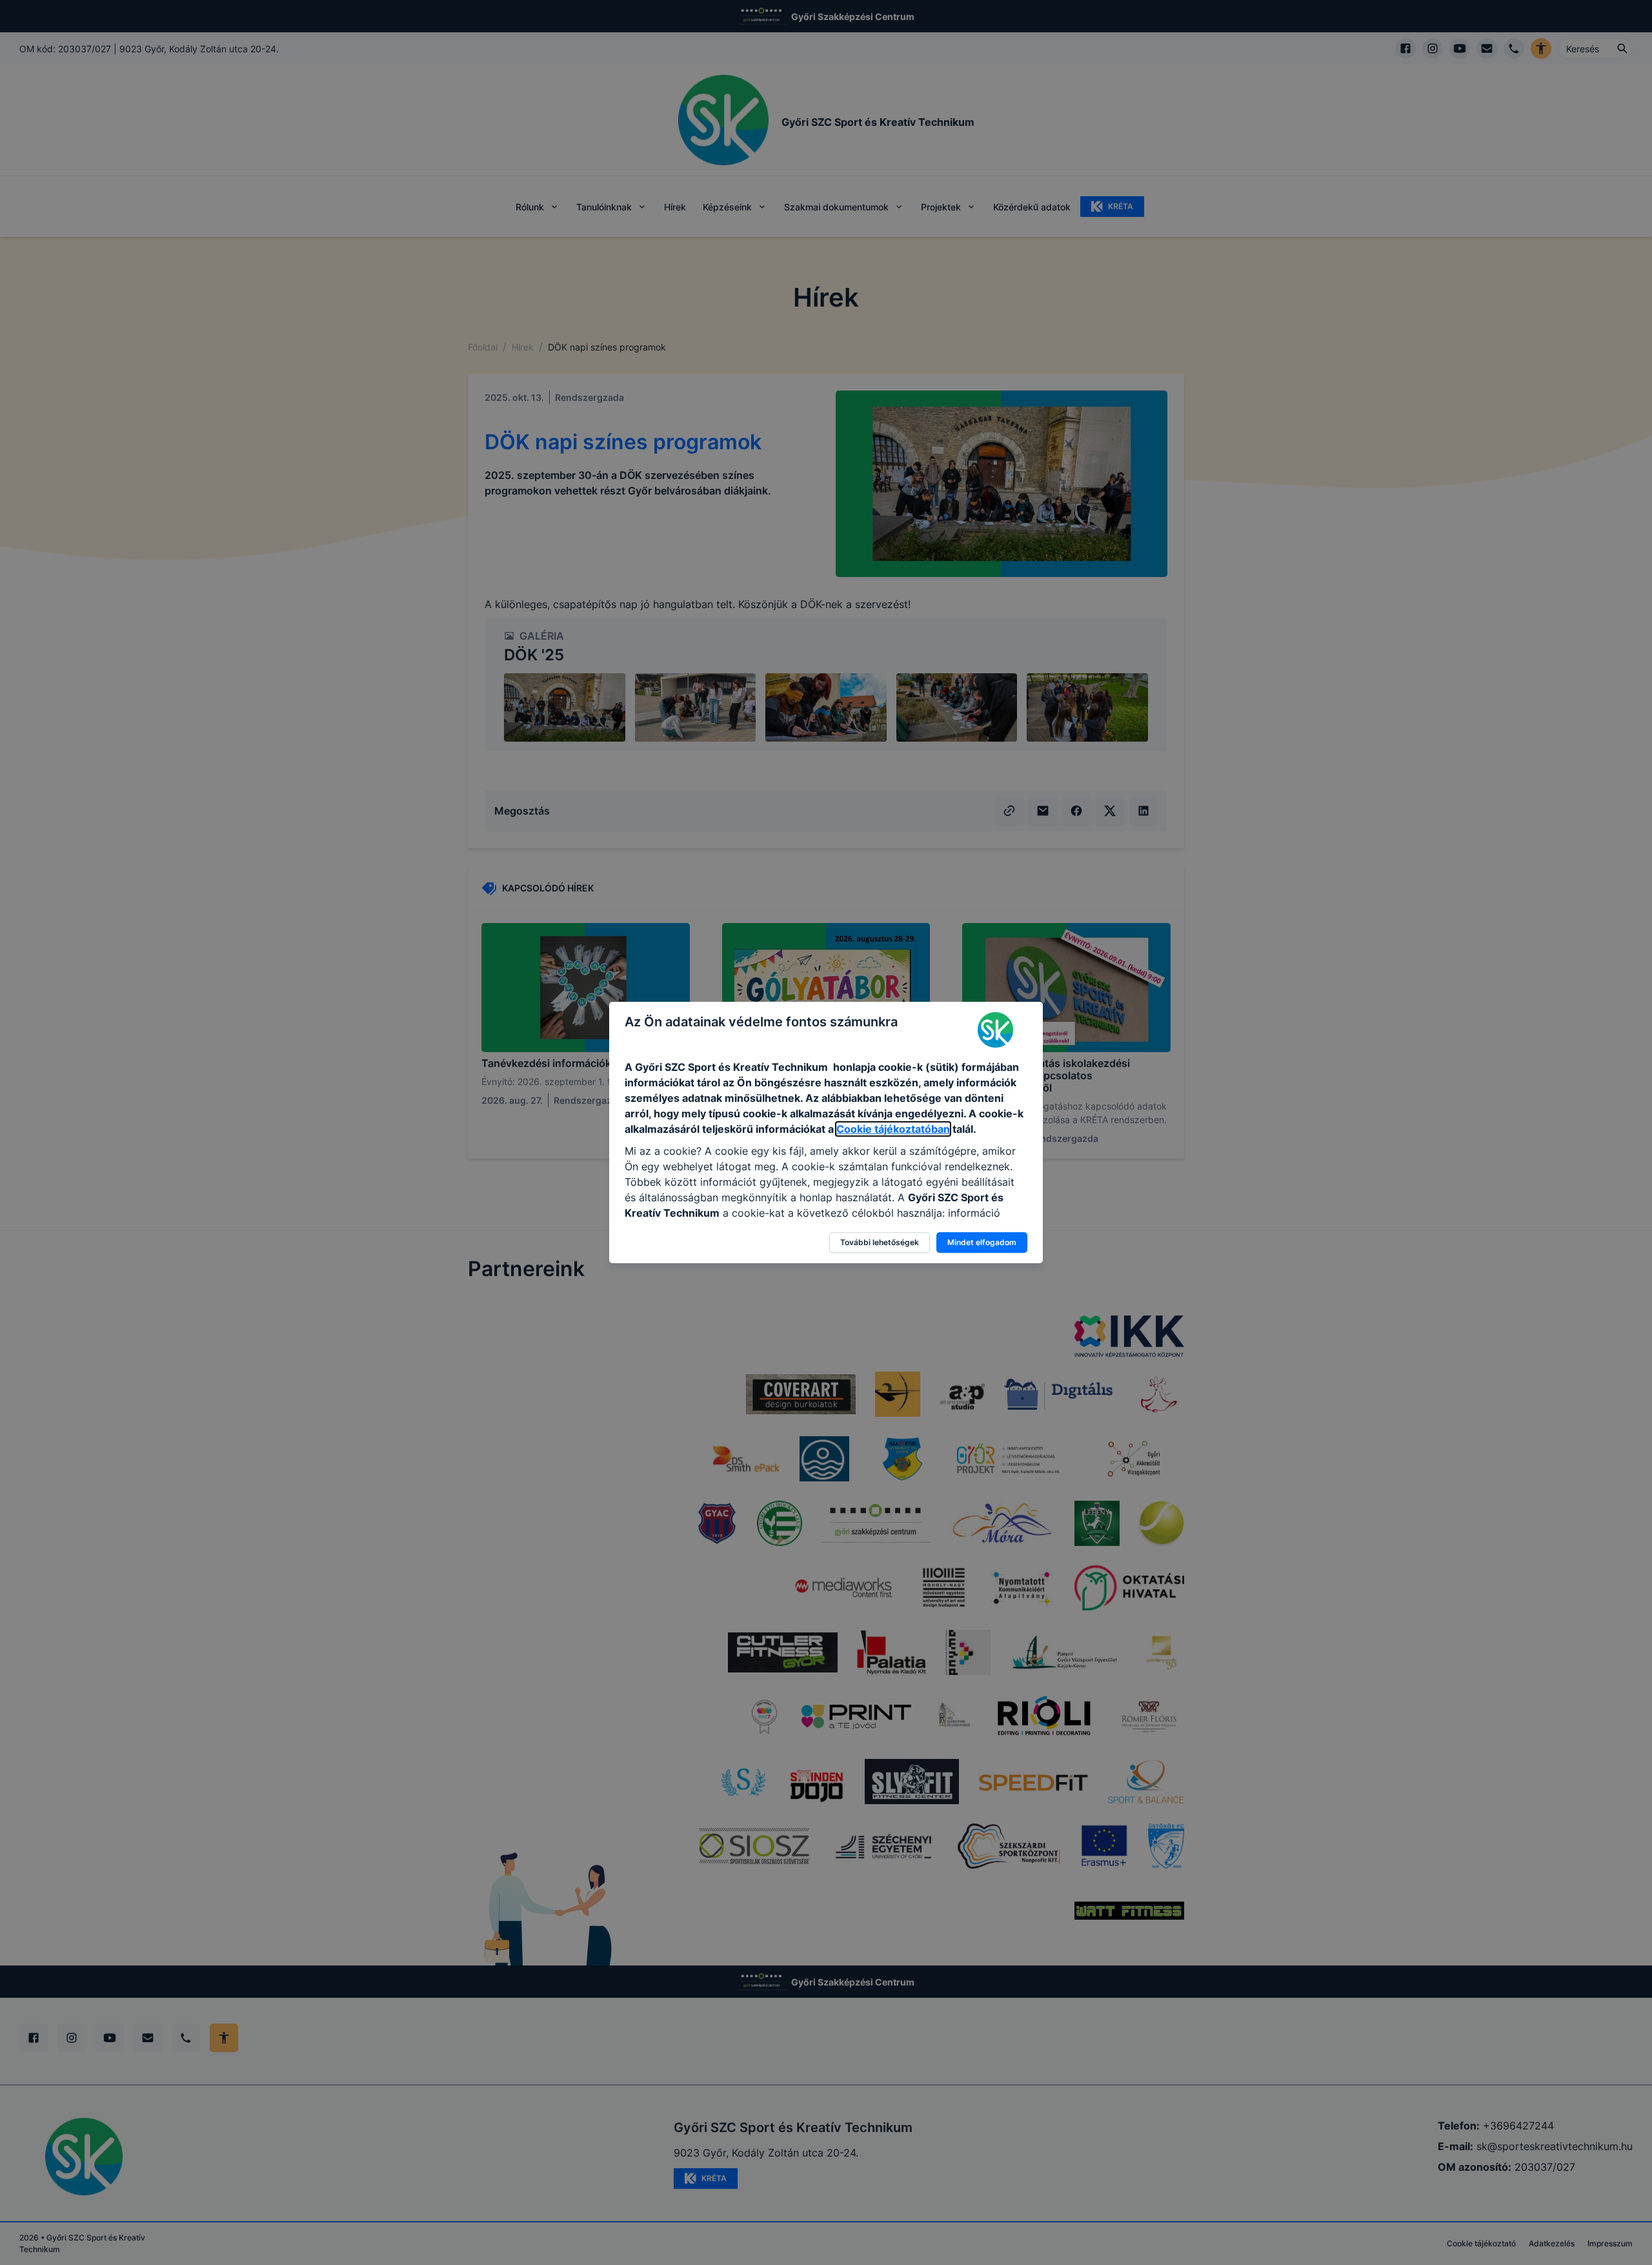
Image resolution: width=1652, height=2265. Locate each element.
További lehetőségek (880, 1242)
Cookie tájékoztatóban (893, 1129)
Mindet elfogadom (982, 1242)
